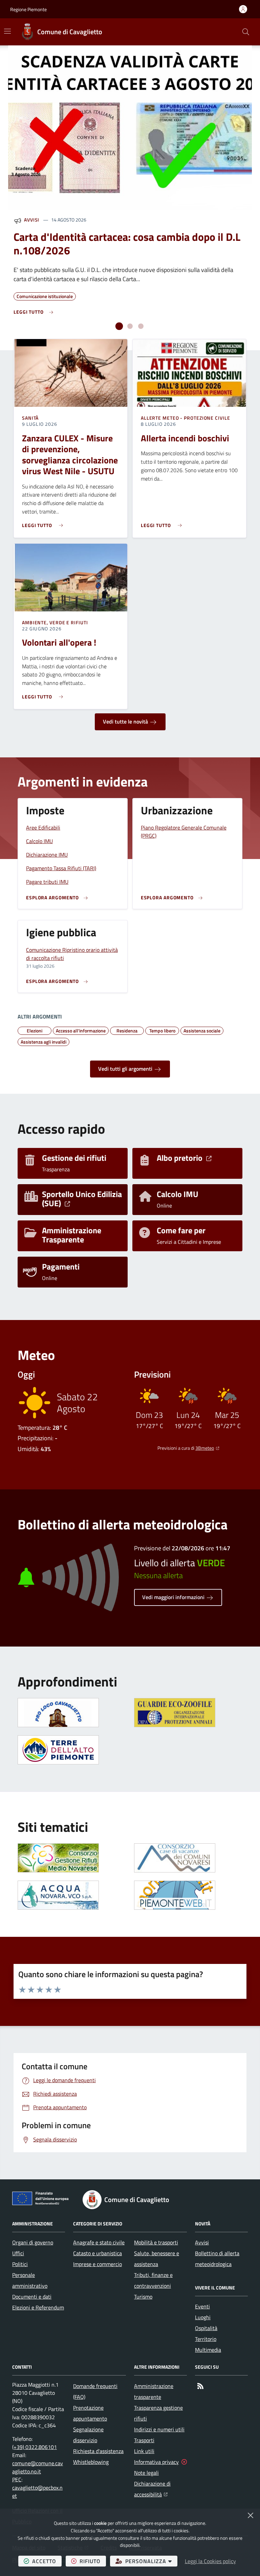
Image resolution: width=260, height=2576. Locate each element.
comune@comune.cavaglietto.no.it (38, 2467)
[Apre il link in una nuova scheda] (175, 1713)
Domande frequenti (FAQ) (95, 2391)
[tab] (119, 326)
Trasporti (144, 2440)
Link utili (144, 2451)
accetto (47, 2561)
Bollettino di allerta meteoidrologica (217, 2259)
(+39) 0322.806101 (35, 2447)
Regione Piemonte (28, 9)
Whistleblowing (91, 2462)
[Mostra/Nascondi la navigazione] (7, 31)
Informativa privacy (156, 2462)
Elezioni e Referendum (38, 2307)
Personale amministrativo (30, 2280)
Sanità (30, 418)
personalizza (151, 2561)
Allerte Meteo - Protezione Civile (186, 418)
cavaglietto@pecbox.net (37, 2492)
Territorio (206, 2339)
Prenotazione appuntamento (90, 2413)
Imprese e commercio (97, 2264)
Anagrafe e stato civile (99, 2242)
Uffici (18, 2253)
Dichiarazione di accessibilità (160, 2489)
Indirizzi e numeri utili (159, 2429)
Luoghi (203, 2317)
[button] (246, 32)
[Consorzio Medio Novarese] (58, 1858)
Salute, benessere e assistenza (157, 2259)
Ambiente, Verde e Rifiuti (55, 623)
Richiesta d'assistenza (98, 2451)
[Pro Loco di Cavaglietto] (58, 1713)
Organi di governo (33, 2242)
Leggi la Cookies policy (210, 2561)
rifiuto (93, 2561)
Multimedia (208, 2350)
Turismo (143, 2297)
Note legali (146, 2473)
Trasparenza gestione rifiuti (158, 2413)
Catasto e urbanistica (97, 2253)
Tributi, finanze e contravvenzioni (153, 2280)
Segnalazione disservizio (88, 2435)
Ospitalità (206, 2328)
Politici (20, 2264)
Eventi (202, 2306)
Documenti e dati (32, 2297)
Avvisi (32, 220)
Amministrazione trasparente (154, 2391)
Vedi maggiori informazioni (174, 1597)
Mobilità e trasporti (156, 2242)
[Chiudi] (251, 2515)
